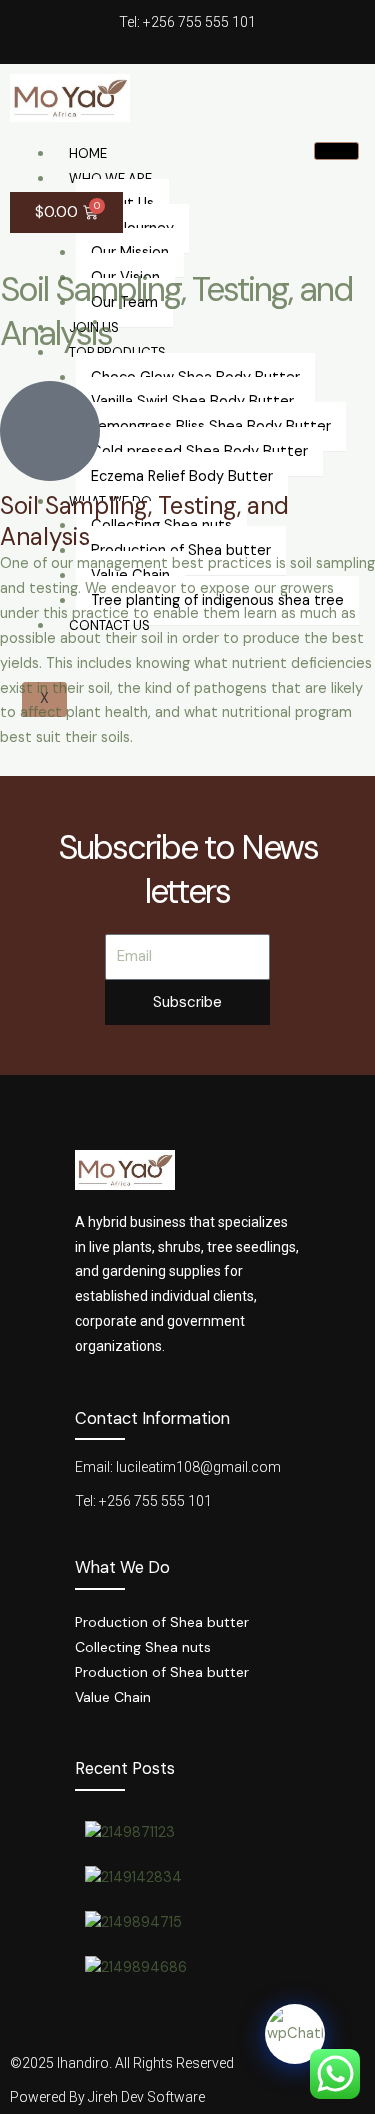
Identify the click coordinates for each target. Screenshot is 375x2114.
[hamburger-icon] (336, 151)
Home (88, 153)
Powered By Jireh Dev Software (107, 2097)
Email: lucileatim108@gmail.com (178, 1467)
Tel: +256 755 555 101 (187, 22)
